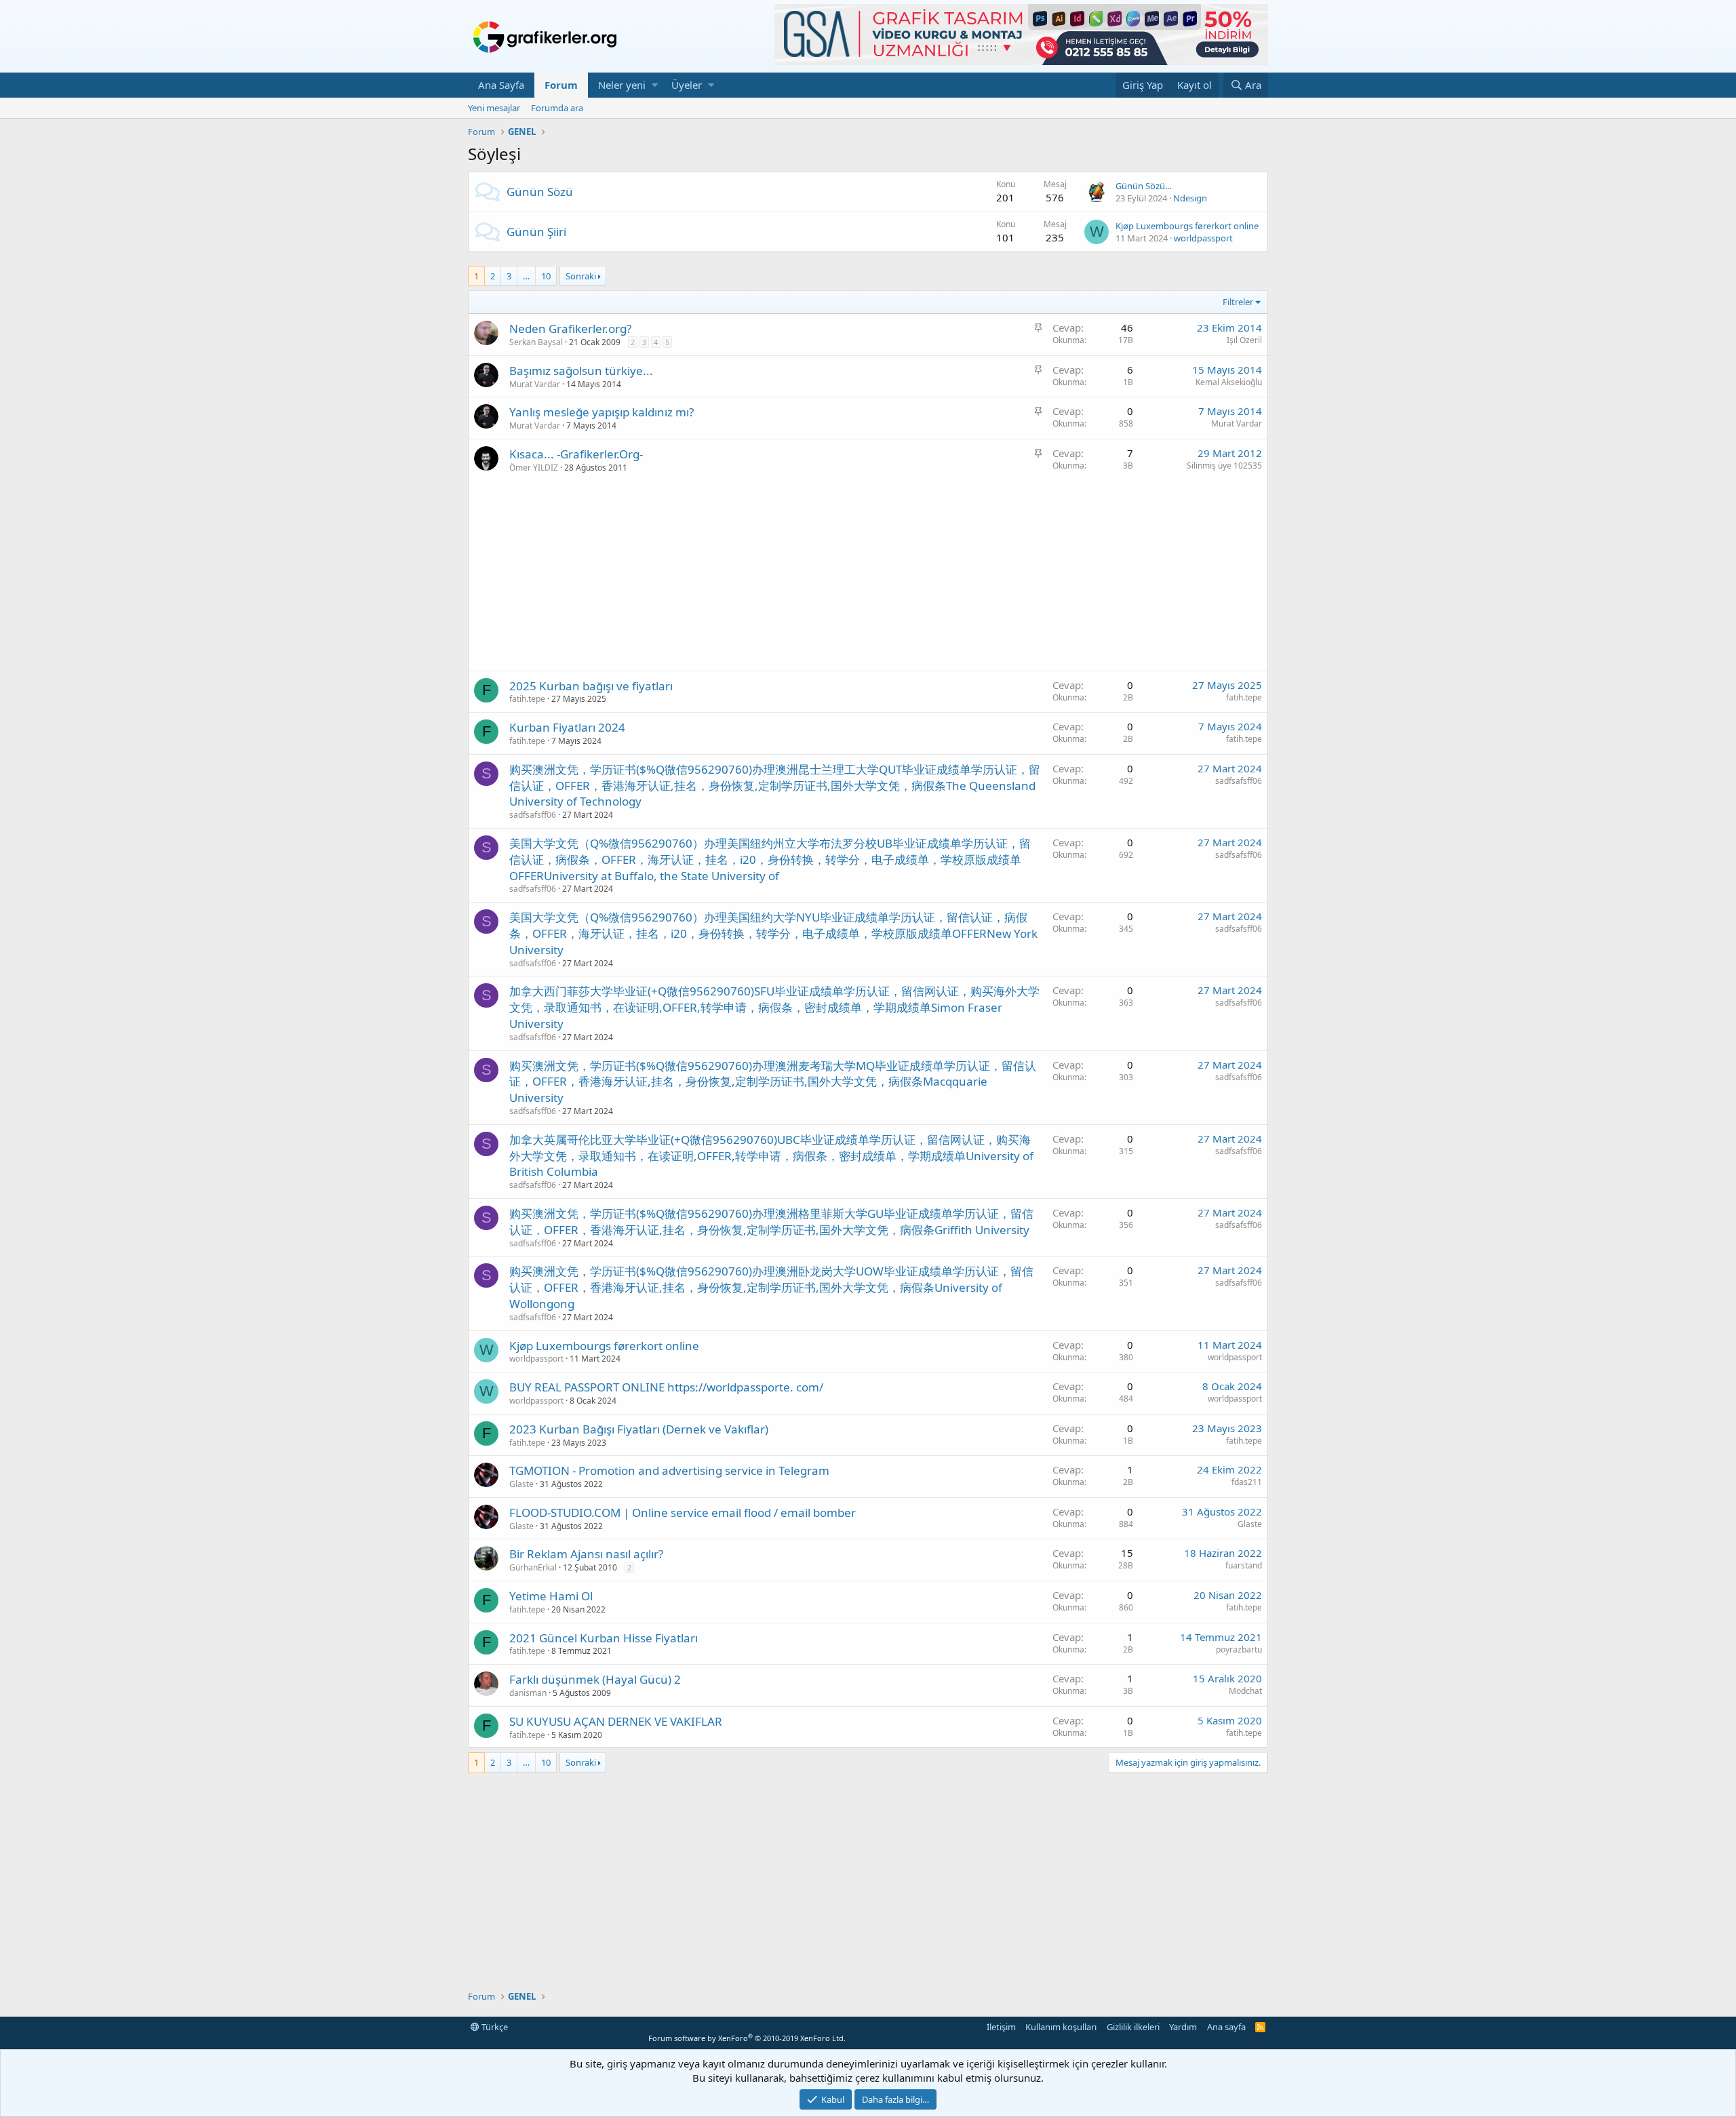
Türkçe (494, 2027)
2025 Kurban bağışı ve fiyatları (591, 686)
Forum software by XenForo (747, 2038)
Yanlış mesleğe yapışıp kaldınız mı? (601, 412)
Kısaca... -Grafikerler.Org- (576, 454)
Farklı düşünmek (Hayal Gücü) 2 (595, 1679)
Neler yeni (622, 85)
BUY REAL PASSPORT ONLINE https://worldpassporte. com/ (666, 1387)
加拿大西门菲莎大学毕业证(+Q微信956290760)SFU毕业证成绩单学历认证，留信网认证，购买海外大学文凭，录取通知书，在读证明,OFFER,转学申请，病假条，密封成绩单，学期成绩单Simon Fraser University (774, 1007)
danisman (528, 1693)
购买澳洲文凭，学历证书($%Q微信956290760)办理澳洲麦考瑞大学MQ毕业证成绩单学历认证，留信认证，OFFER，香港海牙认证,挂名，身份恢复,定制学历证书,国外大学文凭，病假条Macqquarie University (773, 1082)
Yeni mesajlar (494, 108)
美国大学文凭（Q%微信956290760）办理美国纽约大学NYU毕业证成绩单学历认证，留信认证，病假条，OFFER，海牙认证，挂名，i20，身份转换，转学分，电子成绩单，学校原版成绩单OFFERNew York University (773, 933)
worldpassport (1203, 238)
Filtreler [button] (1238, 302)
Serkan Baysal (536, 342)
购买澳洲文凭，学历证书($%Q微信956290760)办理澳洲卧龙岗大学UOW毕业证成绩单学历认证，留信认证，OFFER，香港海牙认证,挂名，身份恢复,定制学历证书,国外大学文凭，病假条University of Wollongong (771, 1287)
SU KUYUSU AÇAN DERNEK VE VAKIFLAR (616, 1721)
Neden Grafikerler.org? (570, 329)
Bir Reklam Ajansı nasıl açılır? (586, 1554)
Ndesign (1190, 198)
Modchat (1245, 1691)
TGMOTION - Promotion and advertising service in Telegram (669, 1470)
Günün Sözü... (1143, 186)
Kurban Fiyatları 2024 (567, 727)
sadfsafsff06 (533, 815)
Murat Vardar (535, 384)
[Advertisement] (868, 576)
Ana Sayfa (501, 85)
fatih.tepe (527, 699)
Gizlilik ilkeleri (1133, 2027)
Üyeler (687, 85)
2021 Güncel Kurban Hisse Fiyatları (604, 1638)
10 (546, 276)
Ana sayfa (1226, 2027)
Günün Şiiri (536, 232)
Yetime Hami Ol (551, 1596)
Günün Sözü (540, 192)
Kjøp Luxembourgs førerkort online (1187, 226)
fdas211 (1247, 1482)
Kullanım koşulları (1061, 2027)
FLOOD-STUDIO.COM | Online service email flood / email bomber (683, 1512)
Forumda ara (557, 108)
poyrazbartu (1239, 1649)
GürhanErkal (533, 1567)
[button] (655, 85)
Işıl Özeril (1244, 340)
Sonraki (581, 276)
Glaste (521, 1484)
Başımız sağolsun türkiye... (581, 371)
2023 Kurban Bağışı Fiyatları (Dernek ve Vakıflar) (639, 1429)
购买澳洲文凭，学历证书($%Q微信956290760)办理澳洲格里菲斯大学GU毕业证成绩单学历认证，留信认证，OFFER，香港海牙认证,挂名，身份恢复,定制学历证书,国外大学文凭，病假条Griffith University (771, 1222)
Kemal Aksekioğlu (1229, 382)
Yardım (1183, 2027)
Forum (561, 85)
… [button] (526, 276)
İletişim (1001, 2027)
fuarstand (1244, 1565)
